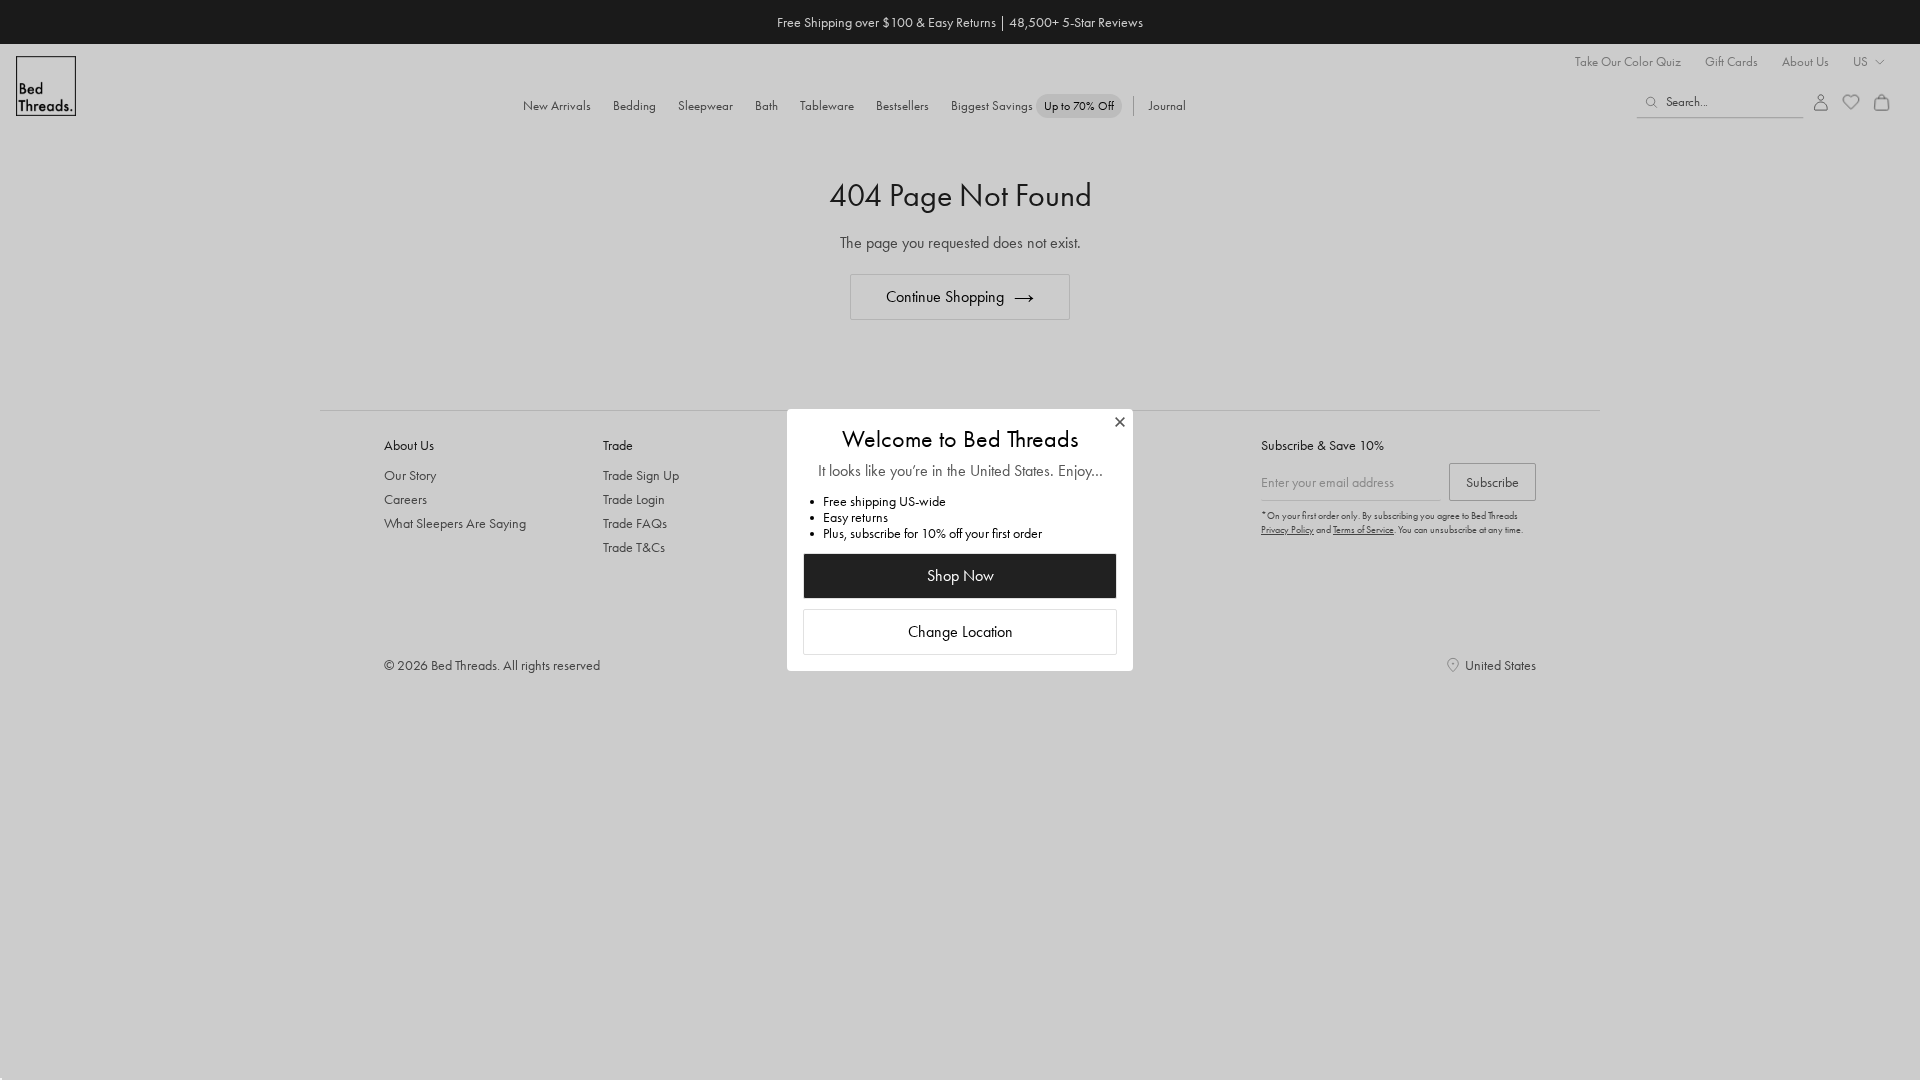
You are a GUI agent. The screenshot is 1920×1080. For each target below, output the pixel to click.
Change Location (960, 631)
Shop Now (960, 575)
